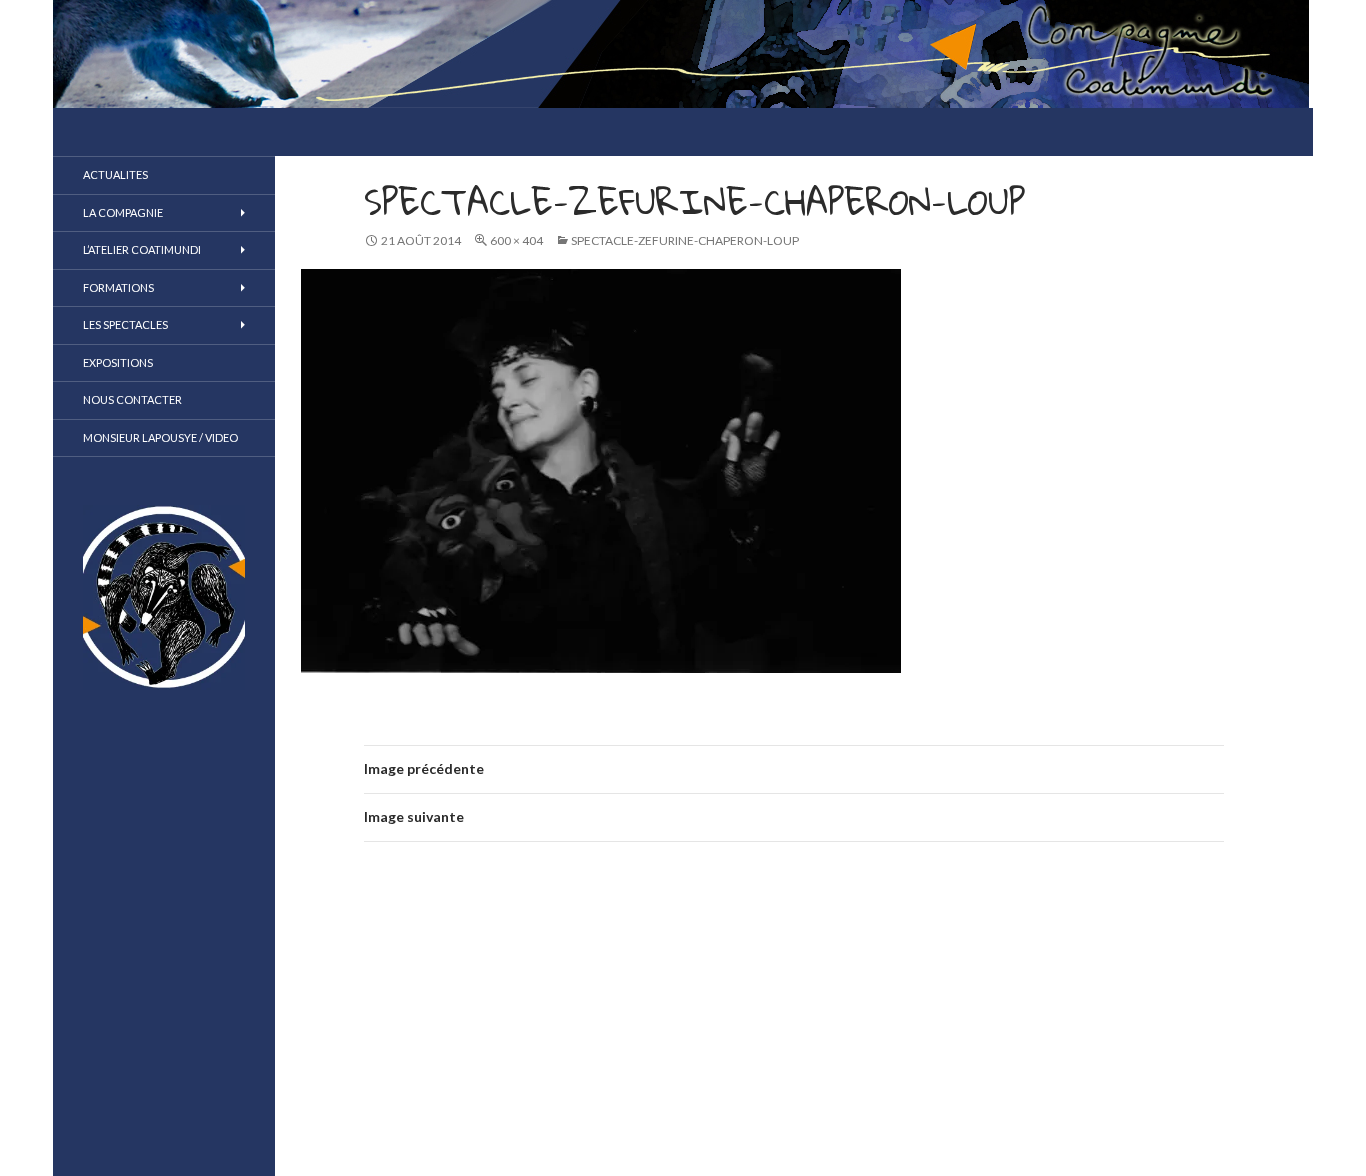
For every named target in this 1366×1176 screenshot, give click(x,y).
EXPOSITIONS (118, 362)
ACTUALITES (115, 174)
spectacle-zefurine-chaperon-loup (685, 240)
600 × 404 (516, 240)
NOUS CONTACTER (132, 399)
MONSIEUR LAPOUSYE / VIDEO (160, 437)
